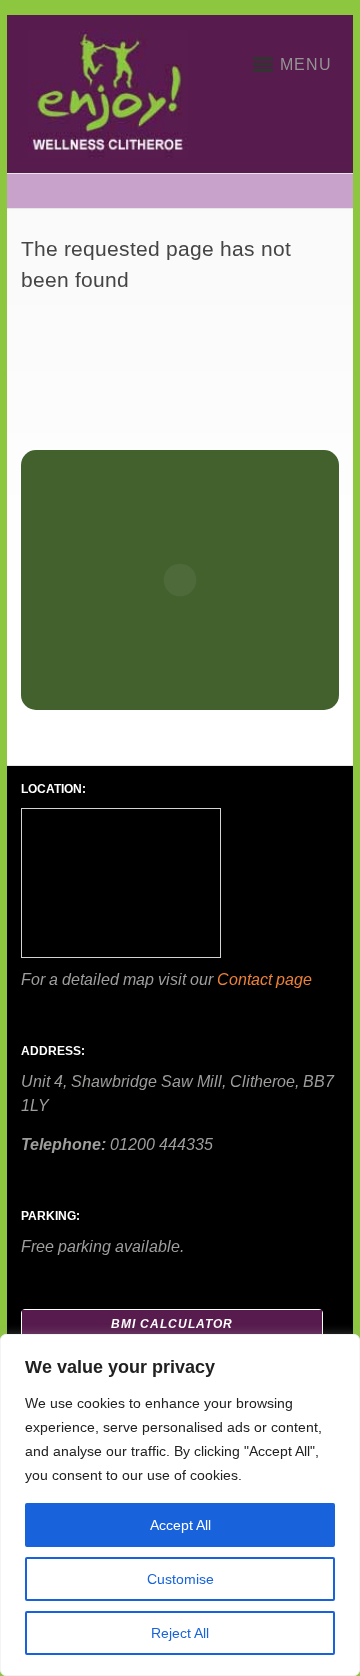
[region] (180, 1505)
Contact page (264, 979)
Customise (180, 1579)
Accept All (180, 1525)
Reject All (180, 1633)
